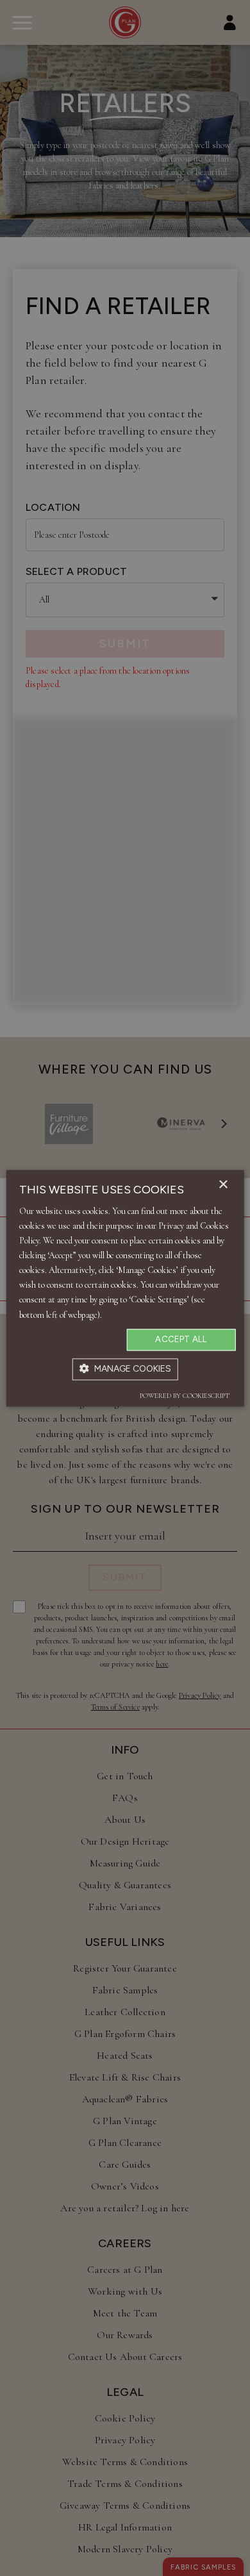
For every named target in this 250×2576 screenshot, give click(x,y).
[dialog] (125, 1288)
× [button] (223, 1185)
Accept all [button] (181, 1339)
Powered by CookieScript (185, 1396)
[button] (125, 1369)
